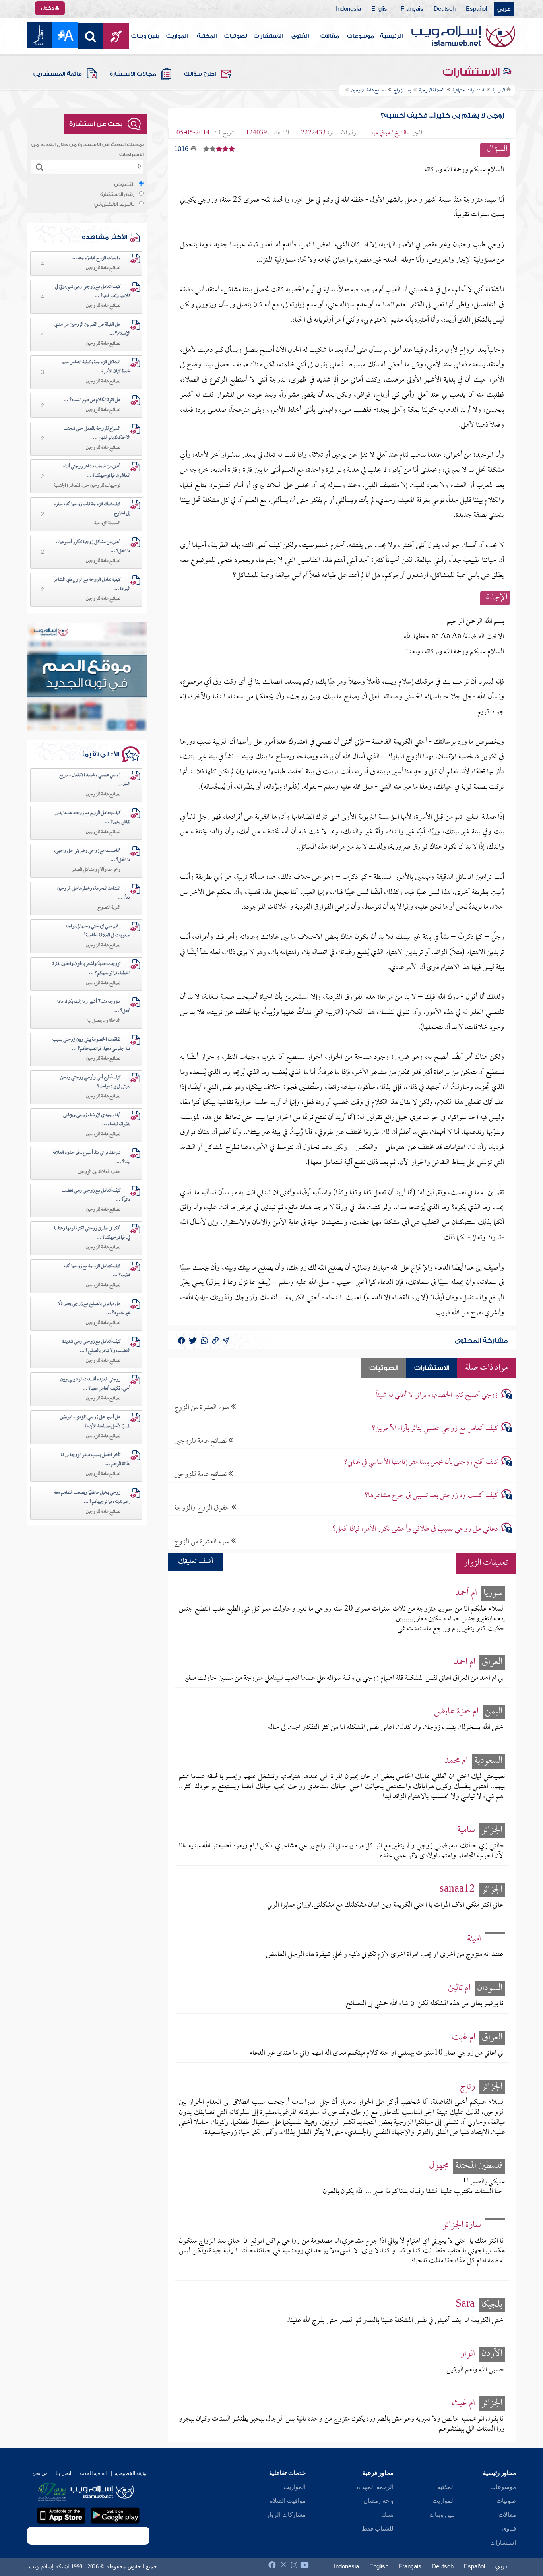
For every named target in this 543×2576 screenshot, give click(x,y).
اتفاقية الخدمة (93, 2473)
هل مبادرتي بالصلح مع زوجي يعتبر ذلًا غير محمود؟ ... (94, 1309)
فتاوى (509, 2529)
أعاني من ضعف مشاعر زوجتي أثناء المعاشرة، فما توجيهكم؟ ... (97, 471)
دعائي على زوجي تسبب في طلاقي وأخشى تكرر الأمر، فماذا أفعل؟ (415, 1529)
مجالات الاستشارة (133, 74)
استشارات (503, 2543)
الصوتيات (236, 36)
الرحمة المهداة (375, 2487)
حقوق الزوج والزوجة (203, 1508)
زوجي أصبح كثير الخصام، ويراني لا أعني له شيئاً (437, 1395)
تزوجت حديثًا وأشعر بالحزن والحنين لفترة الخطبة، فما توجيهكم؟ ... (91, 969)
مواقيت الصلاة (288, 2501)
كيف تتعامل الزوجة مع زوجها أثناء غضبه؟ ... (97, 1271)
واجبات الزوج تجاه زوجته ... (96, 258)
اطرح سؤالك (200, 74)
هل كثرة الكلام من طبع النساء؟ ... (92, 400)
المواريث (177, 36)
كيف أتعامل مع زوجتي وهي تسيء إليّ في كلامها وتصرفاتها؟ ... (93, 292)
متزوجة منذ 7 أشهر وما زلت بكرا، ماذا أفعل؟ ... (94, 1007)
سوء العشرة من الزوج (203, 1407)
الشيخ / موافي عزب (387, 133)
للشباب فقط (378, 2529)
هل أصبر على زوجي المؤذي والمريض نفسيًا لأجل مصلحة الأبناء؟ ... (95, 1422)
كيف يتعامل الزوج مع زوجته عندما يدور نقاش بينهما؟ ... (92, 818)
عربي (504, 9)
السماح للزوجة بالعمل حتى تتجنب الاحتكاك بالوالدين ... (97, 433)
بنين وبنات (145, 36)
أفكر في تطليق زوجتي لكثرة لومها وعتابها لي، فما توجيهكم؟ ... (92, 1233)
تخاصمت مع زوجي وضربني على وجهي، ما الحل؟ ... (92, 856)
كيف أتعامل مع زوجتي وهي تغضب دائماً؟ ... (96, 1195)
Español (476, 9)
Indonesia (348, 9)
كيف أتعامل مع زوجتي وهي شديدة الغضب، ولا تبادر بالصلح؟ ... (96, 1346)
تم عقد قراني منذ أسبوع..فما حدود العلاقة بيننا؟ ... (91, 1158)
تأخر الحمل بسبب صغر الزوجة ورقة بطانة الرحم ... (96, 1460)
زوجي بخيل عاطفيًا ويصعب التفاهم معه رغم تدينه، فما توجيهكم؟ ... (92, 1497)
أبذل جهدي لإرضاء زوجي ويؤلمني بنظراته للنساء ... (97, 1120)
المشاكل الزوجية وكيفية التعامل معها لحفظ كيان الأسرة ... (96, 367)
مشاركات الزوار (286, 2515)
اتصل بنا (63, 2473)
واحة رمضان (378, 2501)
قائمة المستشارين (58, 74)
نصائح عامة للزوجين (201, 1441)
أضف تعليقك (196, 1562)
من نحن (40, 2473)
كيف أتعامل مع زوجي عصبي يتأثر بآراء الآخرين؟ (435, 1429)
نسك (388, 2515)
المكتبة (207, 36)
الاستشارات (268, 36)
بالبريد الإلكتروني (114, 204)
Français (412, 9)
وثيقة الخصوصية (131, 2473)
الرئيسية (391, 36)
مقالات (330, 36)
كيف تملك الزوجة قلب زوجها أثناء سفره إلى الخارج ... (92, 509)
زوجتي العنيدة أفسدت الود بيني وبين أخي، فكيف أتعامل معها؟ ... (95, 1384)
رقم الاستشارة (117, 194)
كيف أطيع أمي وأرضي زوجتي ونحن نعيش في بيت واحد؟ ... (95, 1082)
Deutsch (445, 9)
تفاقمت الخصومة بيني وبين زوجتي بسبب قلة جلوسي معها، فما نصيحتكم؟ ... (91, 1044)
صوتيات (506, 2501)
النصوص (124, 184)
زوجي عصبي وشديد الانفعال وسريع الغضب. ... (95, 780)
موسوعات (361, 36)
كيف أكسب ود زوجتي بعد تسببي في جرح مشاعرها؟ (431, 1496)
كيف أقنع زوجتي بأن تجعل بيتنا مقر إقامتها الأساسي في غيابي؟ (421, 1462)
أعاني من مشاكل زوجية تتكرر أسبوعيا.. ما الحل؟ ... (93, 547)
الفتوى (300, 36)
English (381, 9)
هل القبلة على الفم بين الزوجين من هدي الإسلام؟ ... (92, 329)
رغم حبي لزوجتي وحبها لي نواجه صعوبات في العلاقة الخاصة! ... (98, 931)
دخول (48, 8)
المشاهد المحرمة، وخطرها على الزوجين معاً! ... (94, 893)
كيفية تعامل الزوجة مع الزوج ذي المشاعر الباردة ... (92, 584)
